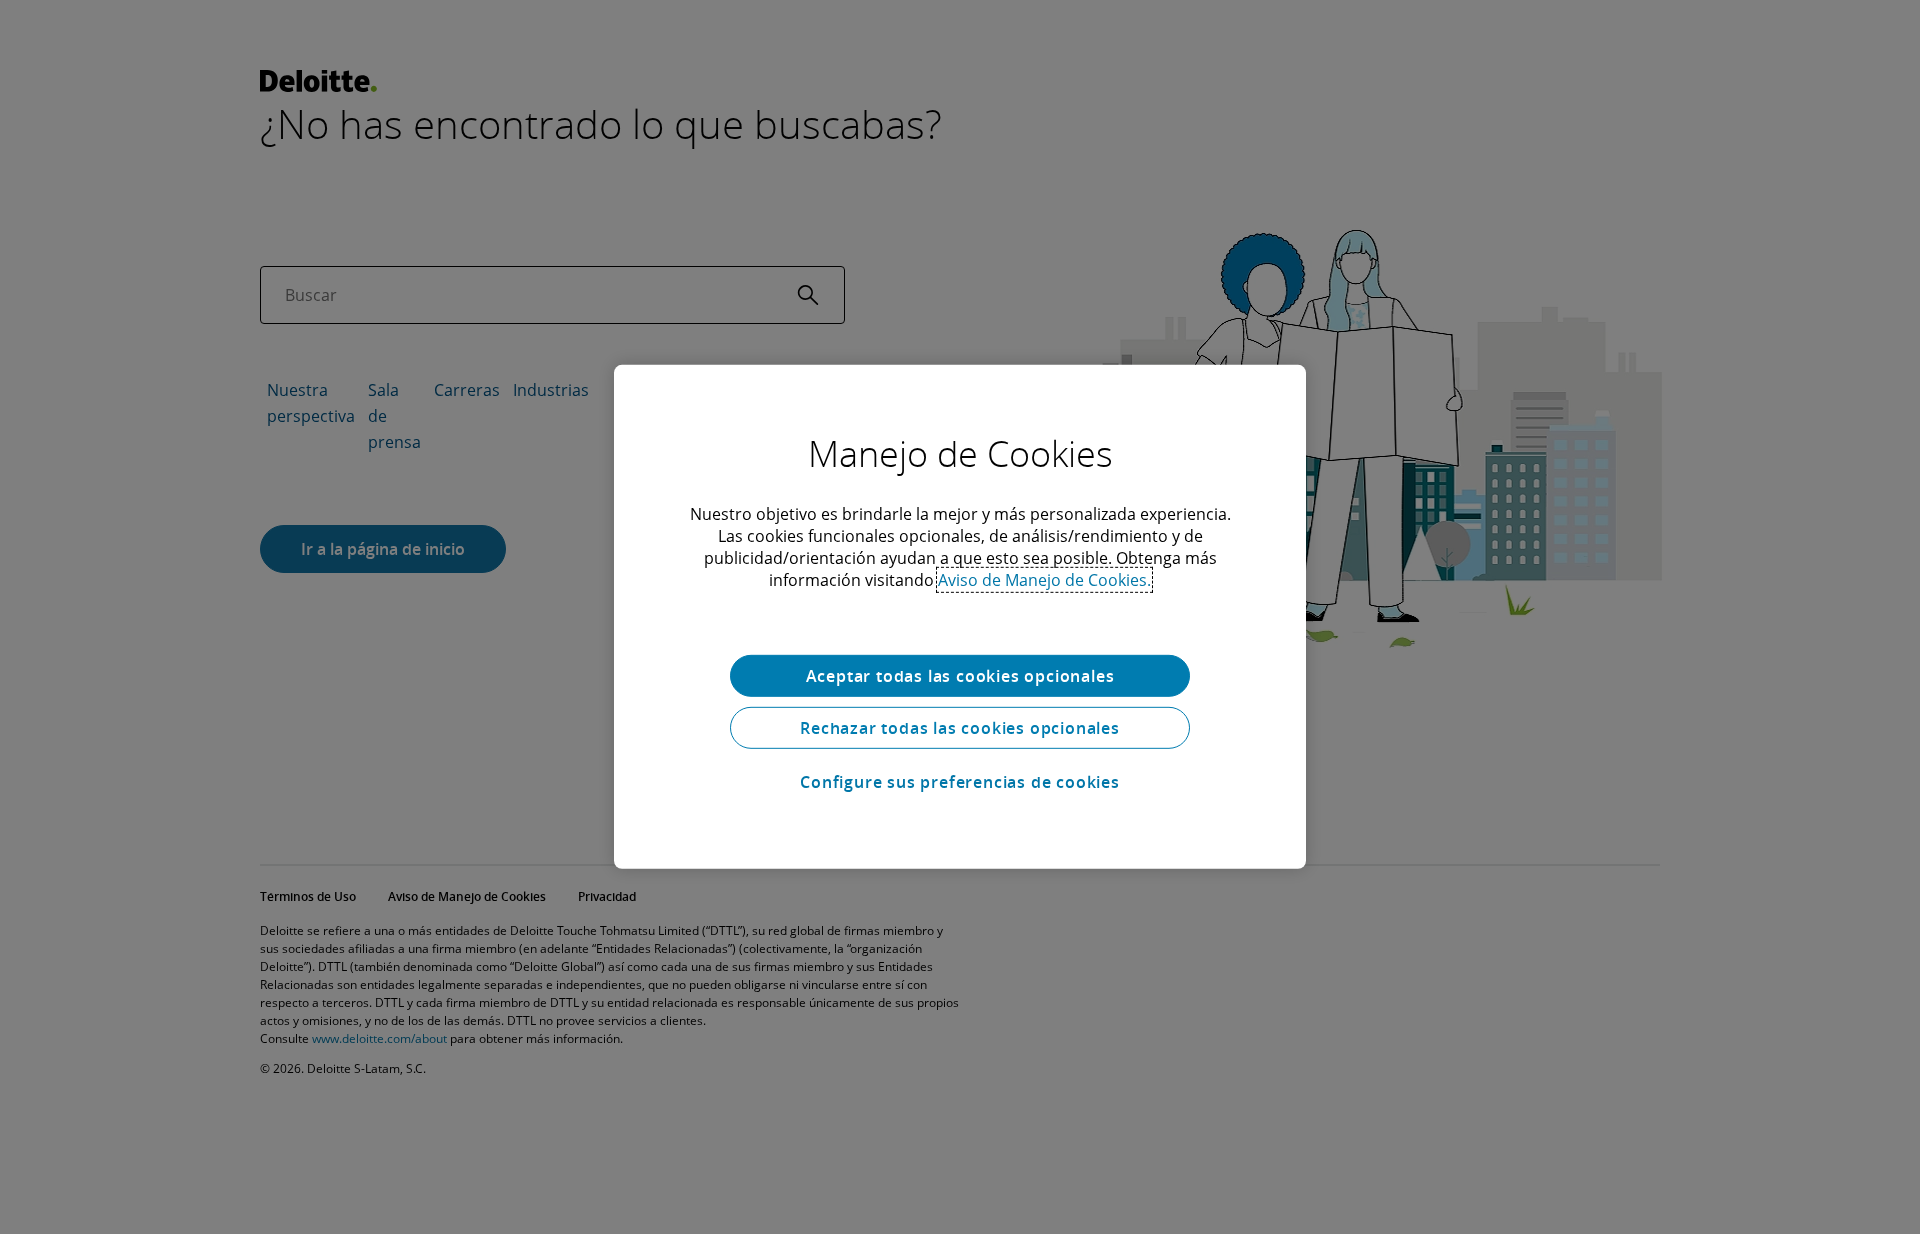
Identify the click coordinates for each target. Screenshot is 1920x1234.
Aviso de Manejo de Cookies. (1044, 580)
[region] (960, 617)
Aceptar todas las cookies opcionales (960, 676)
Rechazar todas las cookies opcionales (960, 728)
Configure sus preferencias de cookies (960, 782)
